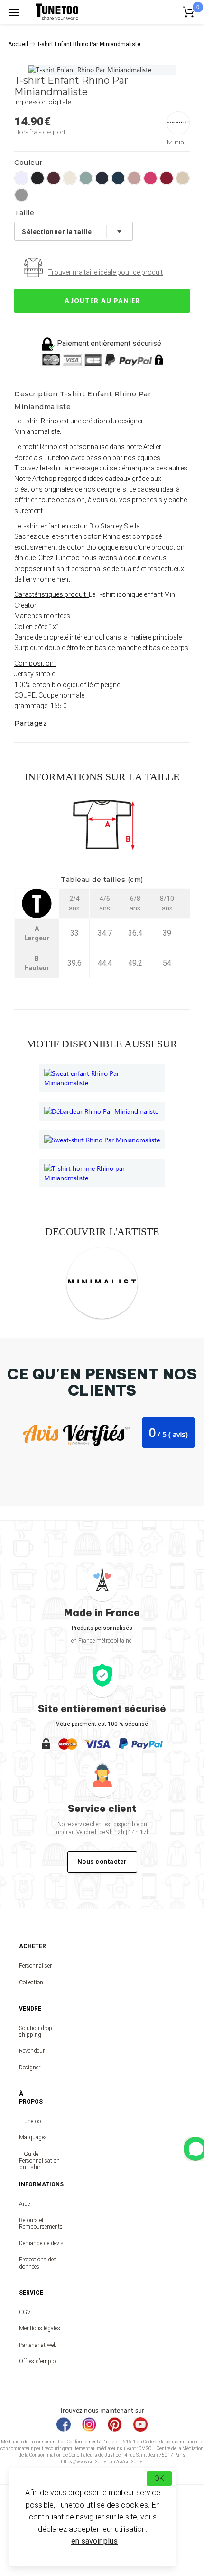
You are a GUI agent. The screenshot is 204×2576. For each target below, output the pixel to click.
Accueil (18, 44)
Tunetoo (31, 2121)
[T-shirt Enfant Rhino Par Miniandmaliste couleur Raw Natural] (183, 178)
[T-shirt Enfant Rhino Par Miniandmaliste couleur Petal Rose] (134, 178)
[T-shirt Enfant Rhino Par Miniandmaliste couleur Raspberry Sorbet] (150, 178)
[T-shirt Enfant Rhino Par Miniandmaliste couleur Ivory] (70, 178)
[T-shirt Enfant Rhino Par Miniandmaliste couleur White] (21, 178)
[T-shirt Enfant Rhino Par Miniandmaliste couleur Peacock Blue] (118, 178)
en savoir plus (94, 2541)
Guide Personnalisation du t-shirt (31, 2161)
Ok (159, 2478)
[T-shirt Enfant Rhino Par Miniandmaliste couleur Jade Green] (86, 178)
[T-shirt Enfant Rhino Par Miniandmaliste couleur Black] (37, 178)
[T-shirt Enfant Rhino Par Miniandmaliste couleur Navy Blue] (102, 178)
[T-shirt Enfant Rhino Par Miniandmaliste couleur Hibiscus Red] (167, 178)
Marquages (31, 2137)
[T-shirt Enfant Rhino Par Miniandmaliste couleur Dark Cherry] (54, 178)
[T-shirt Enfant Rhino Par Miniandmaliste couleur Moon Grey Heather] (21, 195)
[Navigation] (14, 12)
